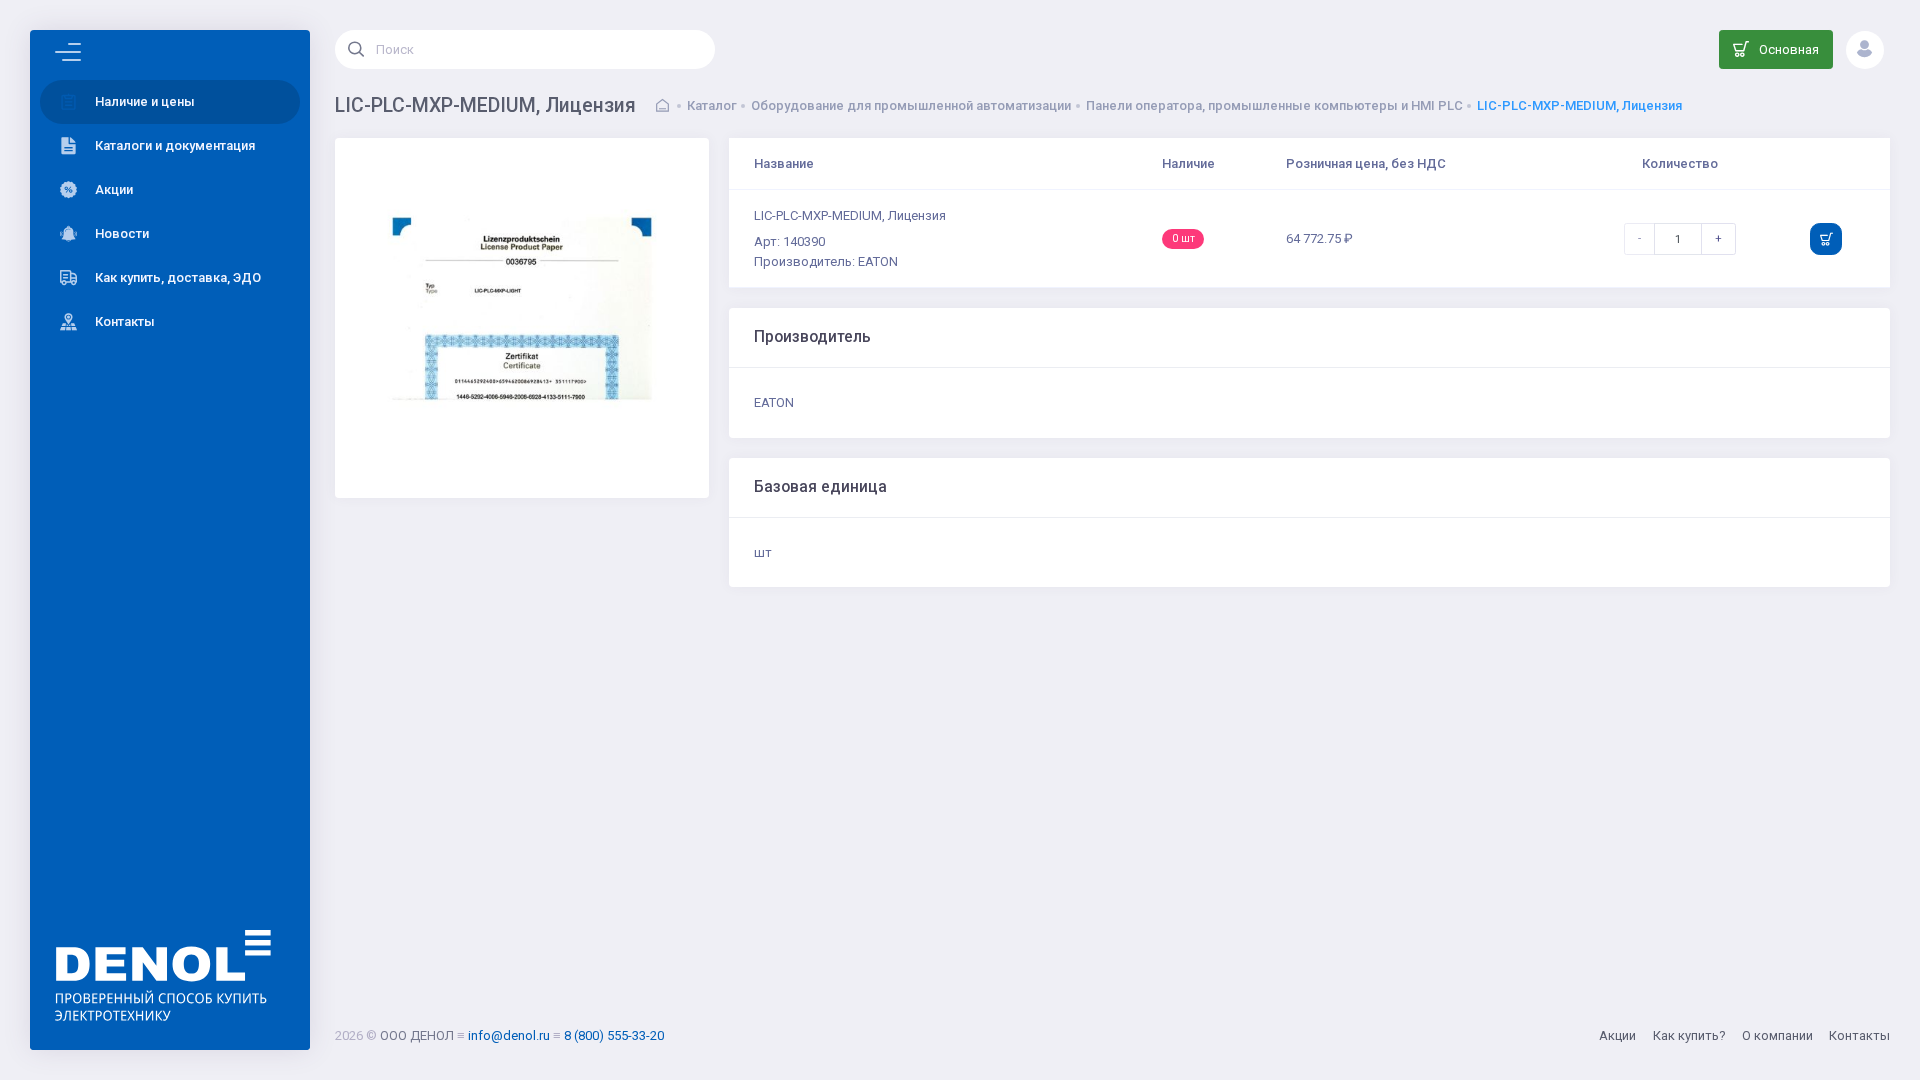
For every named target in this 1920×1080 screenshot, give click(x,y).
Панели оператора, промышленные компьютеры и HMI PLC (1274, 105)
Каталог (712, 105)
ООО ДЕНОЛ (417, 1035)
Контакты (1859, 1035)
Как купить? (1689, 1035)
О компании (1777, 1035)
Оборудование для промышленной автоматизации (911, 105)
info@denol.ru (509, 1035)
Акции (1617, 1035)
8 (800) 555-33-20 (614, 1035)
